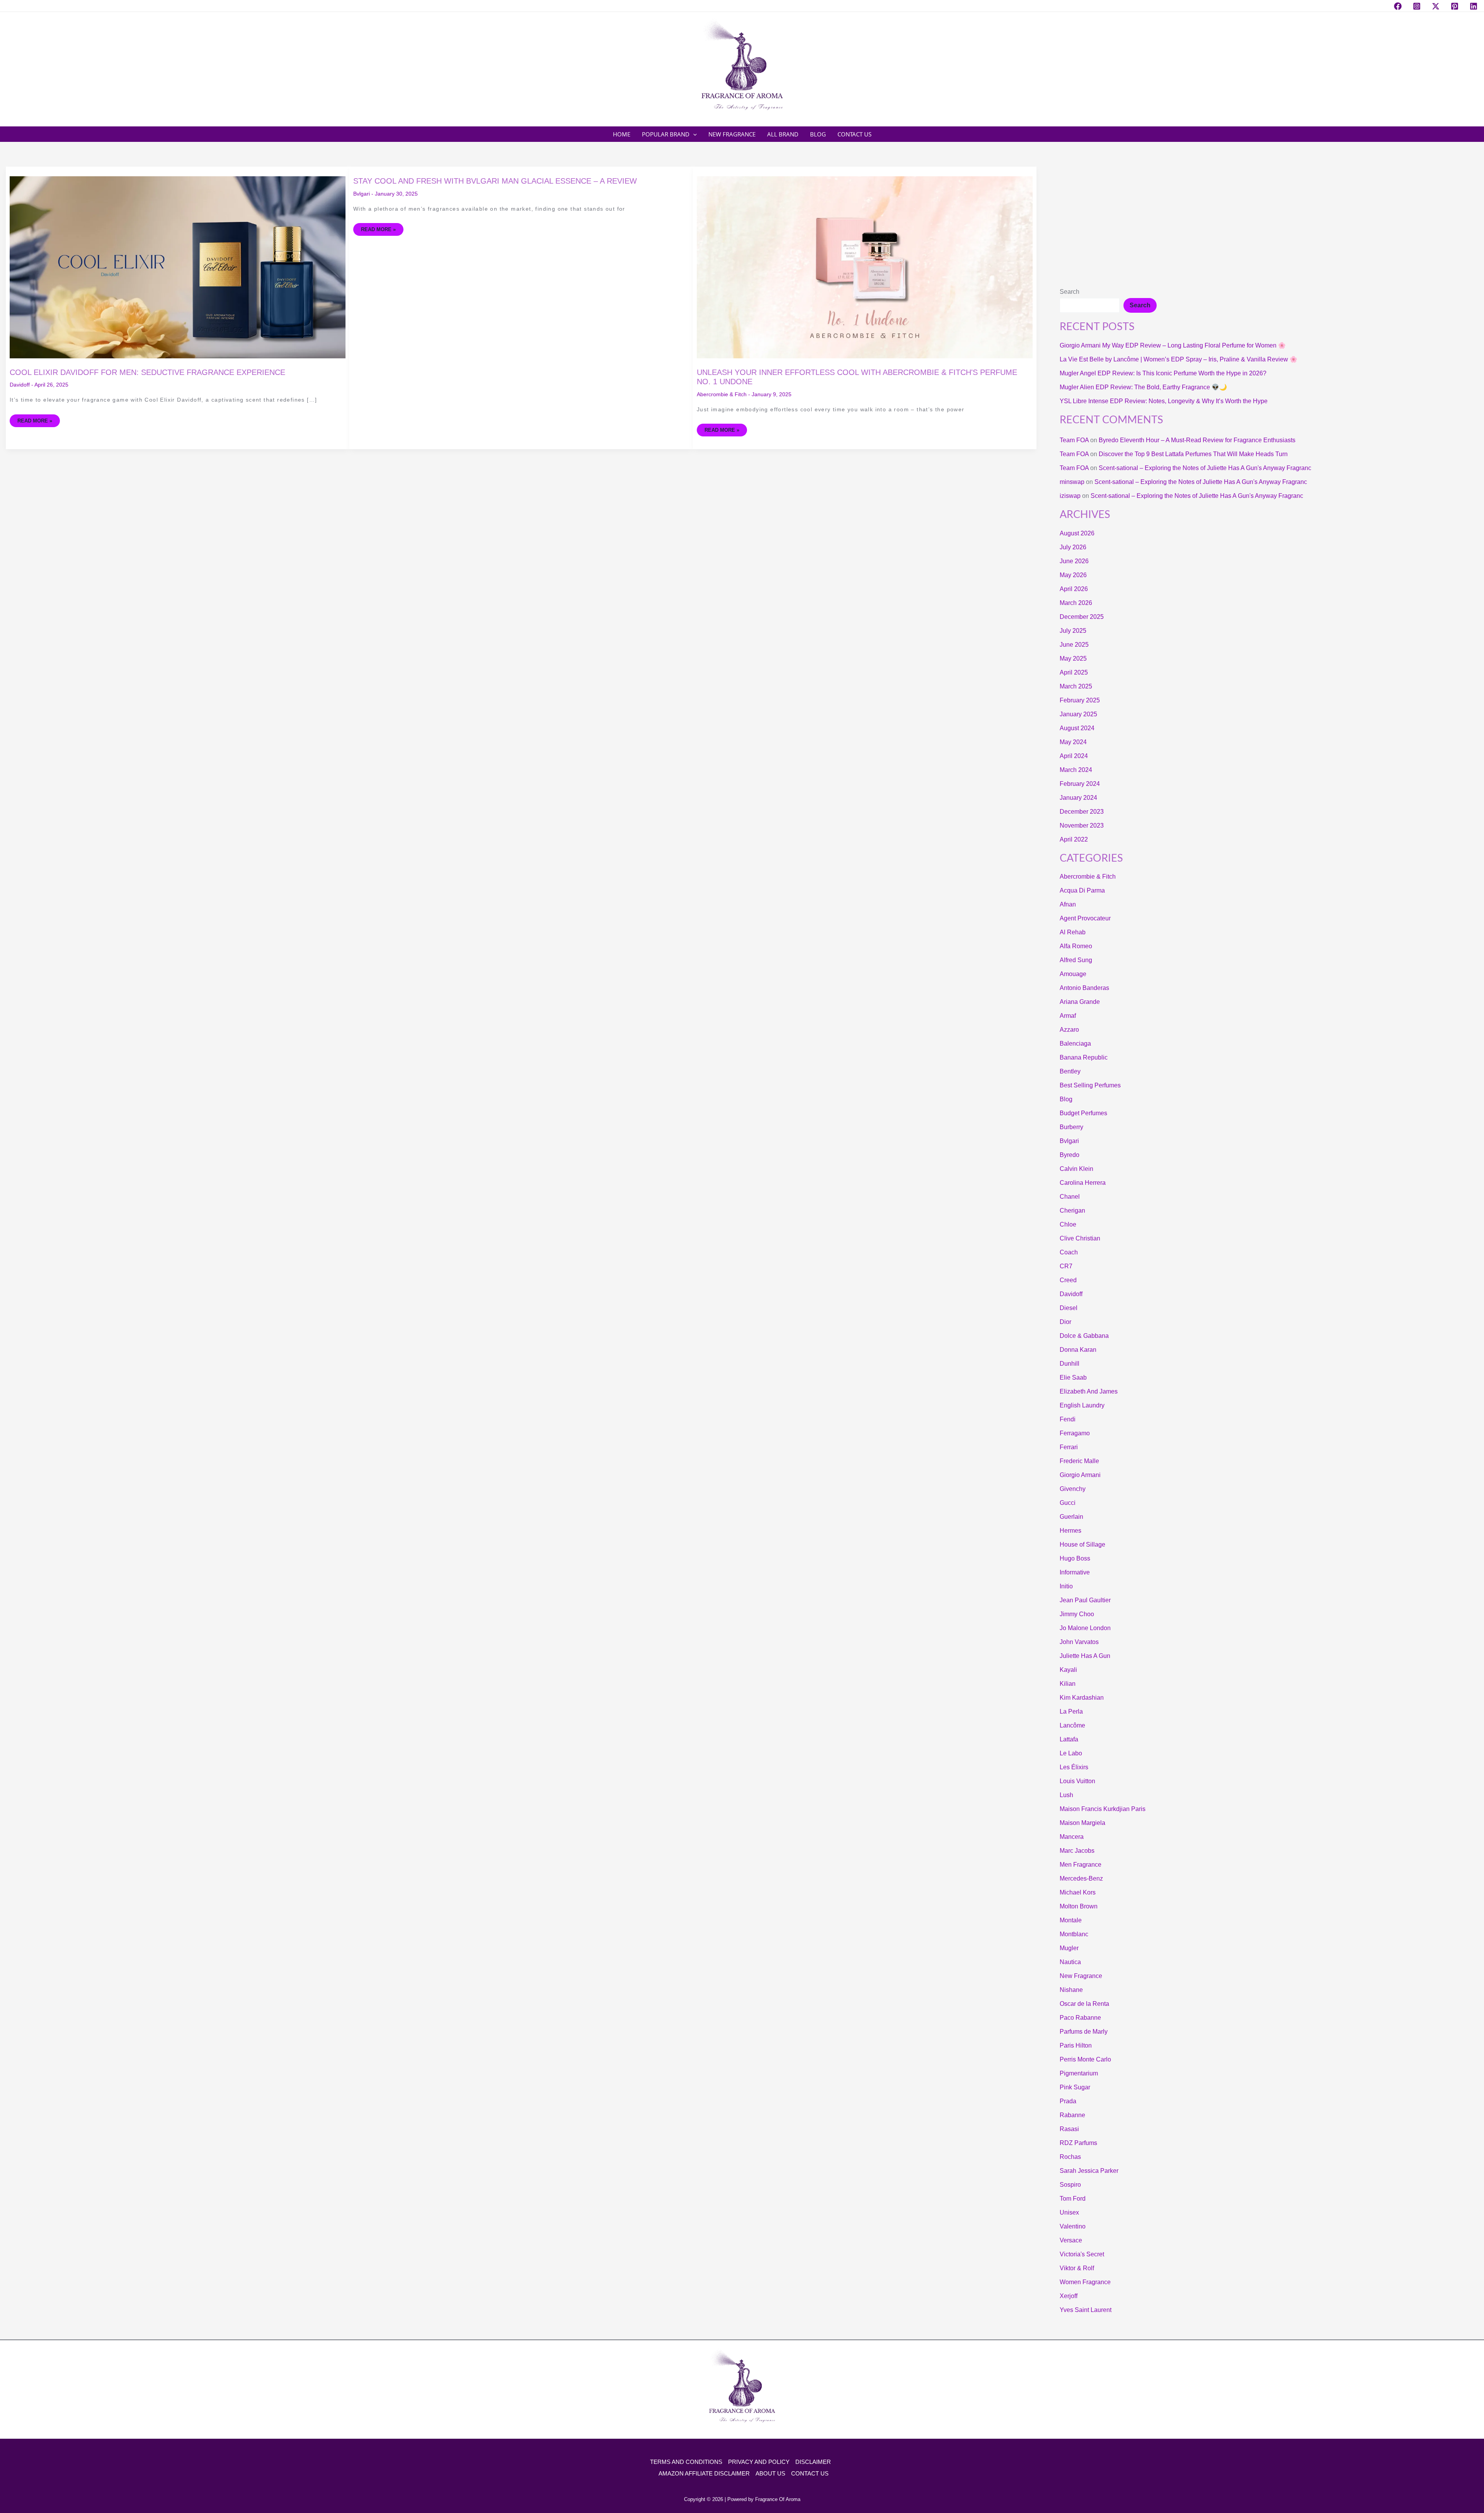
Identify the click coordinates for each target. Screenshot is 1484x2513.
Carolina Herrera (1083, 1183)
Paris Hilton (1076, 2045)
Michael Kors (1078, 1892)
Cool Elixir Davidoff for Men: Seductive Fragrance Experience (147, 372)
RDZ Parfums (1078, 2143)
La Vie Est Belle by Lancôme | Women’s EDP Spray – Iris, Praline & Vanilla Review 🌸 (1179, 359)
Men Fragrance (1081, 1865)
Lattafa (1069, 1739)
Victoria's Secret (1082, 2254)
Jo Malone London (1085, 1628)
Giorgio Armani (1080, 1475)
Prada (1068, 2101)
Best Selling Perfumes (1090, 1085)
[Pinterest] (1455, 6)
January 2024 (1078, 798)
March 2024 (1076, 770)
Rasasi (1069, 2129)
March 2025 (1076, 686)
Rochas (1070, 2157)
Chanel (1070, 1197)
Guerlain (1071, 1517)
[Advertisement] (1269, 224)
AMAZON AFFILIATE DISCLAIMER (704, 2473)
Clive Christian (1080, 1238)
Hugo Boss (1075, 1558)
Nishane (1071, 1990)
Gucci (1068, 1503)
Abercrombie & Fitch (722, 394)
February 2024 (1080, 784)
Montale (1071, 1920)
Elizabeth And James (1089, 1391)
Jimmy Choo (1077, 1614)
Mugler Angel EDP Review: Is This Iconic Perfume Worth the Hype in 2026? (1163, 373)
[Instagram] (1417, 6)
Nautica (1070, 1962)
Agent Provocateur (1085, 918)
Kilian (1068, 1684)
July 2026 (1073, 547)
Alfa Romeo (1076, 946)
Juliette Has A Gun (1085, 1656)
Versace (1071, 2240)
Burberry (1071, 1127)
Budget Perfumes (1083, 1113)
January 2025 (1078, 714)
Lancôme (1072, 1725)
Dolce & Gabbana (1084, 1336)
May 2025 (1073, 658)
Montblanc (1074, 1934)
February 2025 (1080, 700)
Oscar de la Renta (1084, 2004)
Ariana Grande (1080, 1002)
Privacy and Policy (759, 2462)
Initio (1066, 1586)
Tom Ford (1073, 2199)
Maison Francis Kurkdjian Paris (1103, 1809)
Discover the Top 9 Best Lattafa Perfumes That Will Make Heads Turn (1193, 454)
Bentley (1070, 1071)
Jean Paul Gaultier (1085, 1600)
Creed (1068, 1280)
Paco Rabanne (1080, 2018)
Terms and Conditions (686, 2462)
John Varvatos (1079, 1642)
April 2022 (1074, 839)
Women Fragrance (1085, 2282)
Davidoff (20, 385)
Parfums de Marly (1084, 2032)
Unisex (1069, 2212)
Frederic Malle (1079, 1461)
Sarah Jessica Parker (1089, 2171)
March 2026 (1076, 603)
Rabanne (1072, 2115)
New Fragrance (1081, 1976)
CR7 (1066, 1266)
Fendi (1068, 1419)
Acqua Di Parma (1082, 890)
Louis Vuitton (1077, 1781)
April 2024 (1074, 756)
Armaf (1068, 1016)
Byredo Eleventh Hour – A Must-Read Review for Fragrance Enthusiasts (1197, 440)
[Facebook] (1398, 6)
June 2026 (1074, 561)
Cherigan (1072, 1210)
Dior (1065, 1322)
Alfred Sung (1076, 960)
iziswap (1070, 496)
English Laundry (1082, 1405)
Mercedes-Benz (1081, 1878)
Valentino (1073, 2226)
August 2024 (1077, 728)
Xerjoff (1069, 2296)
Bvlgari (362, 194)
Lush (1066, 1795)
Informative (1075, 1572)
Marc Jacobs (1077, 1851)
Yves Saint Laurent (1086, 2310)
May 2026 (1073, 575)
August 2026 (1077, 533)
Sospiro (1070, 2185)
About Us (770, 2473)
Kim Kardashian (1082, 1698)
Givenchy (1073, 1489)
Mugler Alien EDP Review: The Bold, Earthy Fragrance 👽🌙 (1143, 387)
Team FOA (1074, 440)
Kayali (1068, 1670)
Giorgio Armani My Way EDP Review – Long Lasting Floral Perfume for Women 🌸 (1173, 345)
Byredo (1070, 1155)
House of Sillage (1082, 1544)
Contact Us (810, 2473)
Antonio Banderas (1084, 988)
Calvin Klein (1076, 1169)
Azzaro (1069, 1030)
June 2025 (1074, 645)
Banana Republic (1084, 1057)
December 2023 (1082, 812)
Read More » (35, 419)
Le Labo (1071, 1753)
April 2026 (1074, 589)
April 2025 (1074, 672)
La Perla (1071, 1711)
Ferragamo (1075, 1433)
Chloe (1068, 1224)
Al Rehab (1073, 932)
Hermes (1070, 1531)
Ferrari (1069, 1447)
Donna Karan (1078, 1350)
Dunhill (1070, 1364)
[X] (1436, 6)
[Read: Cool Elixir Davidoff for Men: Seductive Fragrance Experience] (178, 267)
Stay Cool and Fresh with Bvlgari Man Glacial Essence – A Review (495, 181)
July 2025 (1073, 631)
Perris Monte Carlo (1085, 2059)
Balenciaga (1075, 1044)
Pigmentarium (1079, 2073)
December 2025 (1082, 617)
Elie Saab (1073, 1377)
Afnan (1068, 904)
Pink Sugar (1075, 2087)
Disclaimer (813, 2462)
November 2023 (1082, 825)
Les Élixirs (1074, 1767)
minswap (1072, 482)
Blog (1066, 1099)
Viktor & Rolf (1077, 2268)
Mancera (1072, 1837)
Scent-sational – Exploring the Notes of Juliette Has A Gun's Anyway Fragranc (1205, 468)
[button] (693, 134)
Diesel (1069, 1308)
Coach (1069, 1252)
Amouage (1073, 974)
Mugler (1069, 1948)
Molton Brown (1079, 1906)
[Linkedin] (1474, 6)
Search (1070, 292)
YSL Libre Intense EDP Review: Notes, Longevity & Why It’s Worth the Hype (1164, 401)
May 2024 (1073, 742)
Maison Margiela (1082, 1823)
